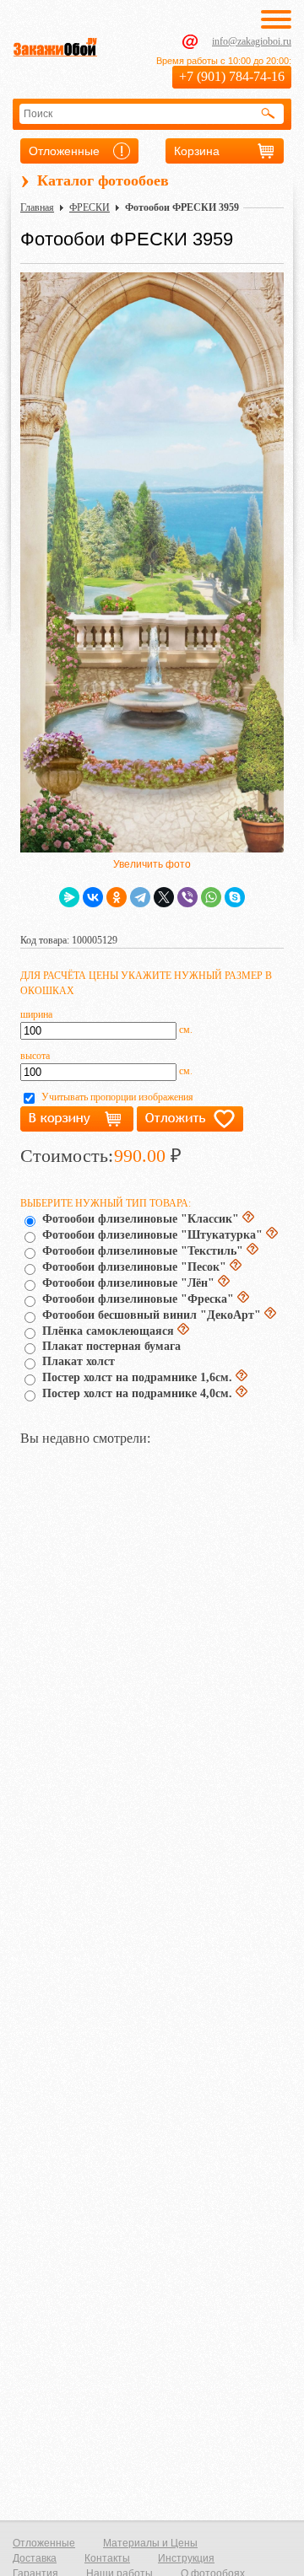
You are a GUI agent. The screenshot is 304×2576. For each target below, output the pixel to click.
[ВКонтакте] (93, 897)
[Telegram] (140, 897)
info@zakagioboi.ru (252, 41)
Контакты (107, 2558)
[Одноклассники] (117, 897)
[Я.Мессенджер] (69, 897)
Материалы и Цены (150, 2543)
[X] (164, 897)
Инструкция (186, 2558)
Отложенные (64, 151)
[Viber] (187, 897)
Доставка (35, 2558)
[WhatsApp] (211, 897)
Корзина (197, 151)
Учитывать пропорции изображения (117, 1097)
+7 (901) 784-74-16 (232, 76)
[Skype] (235, 897)
